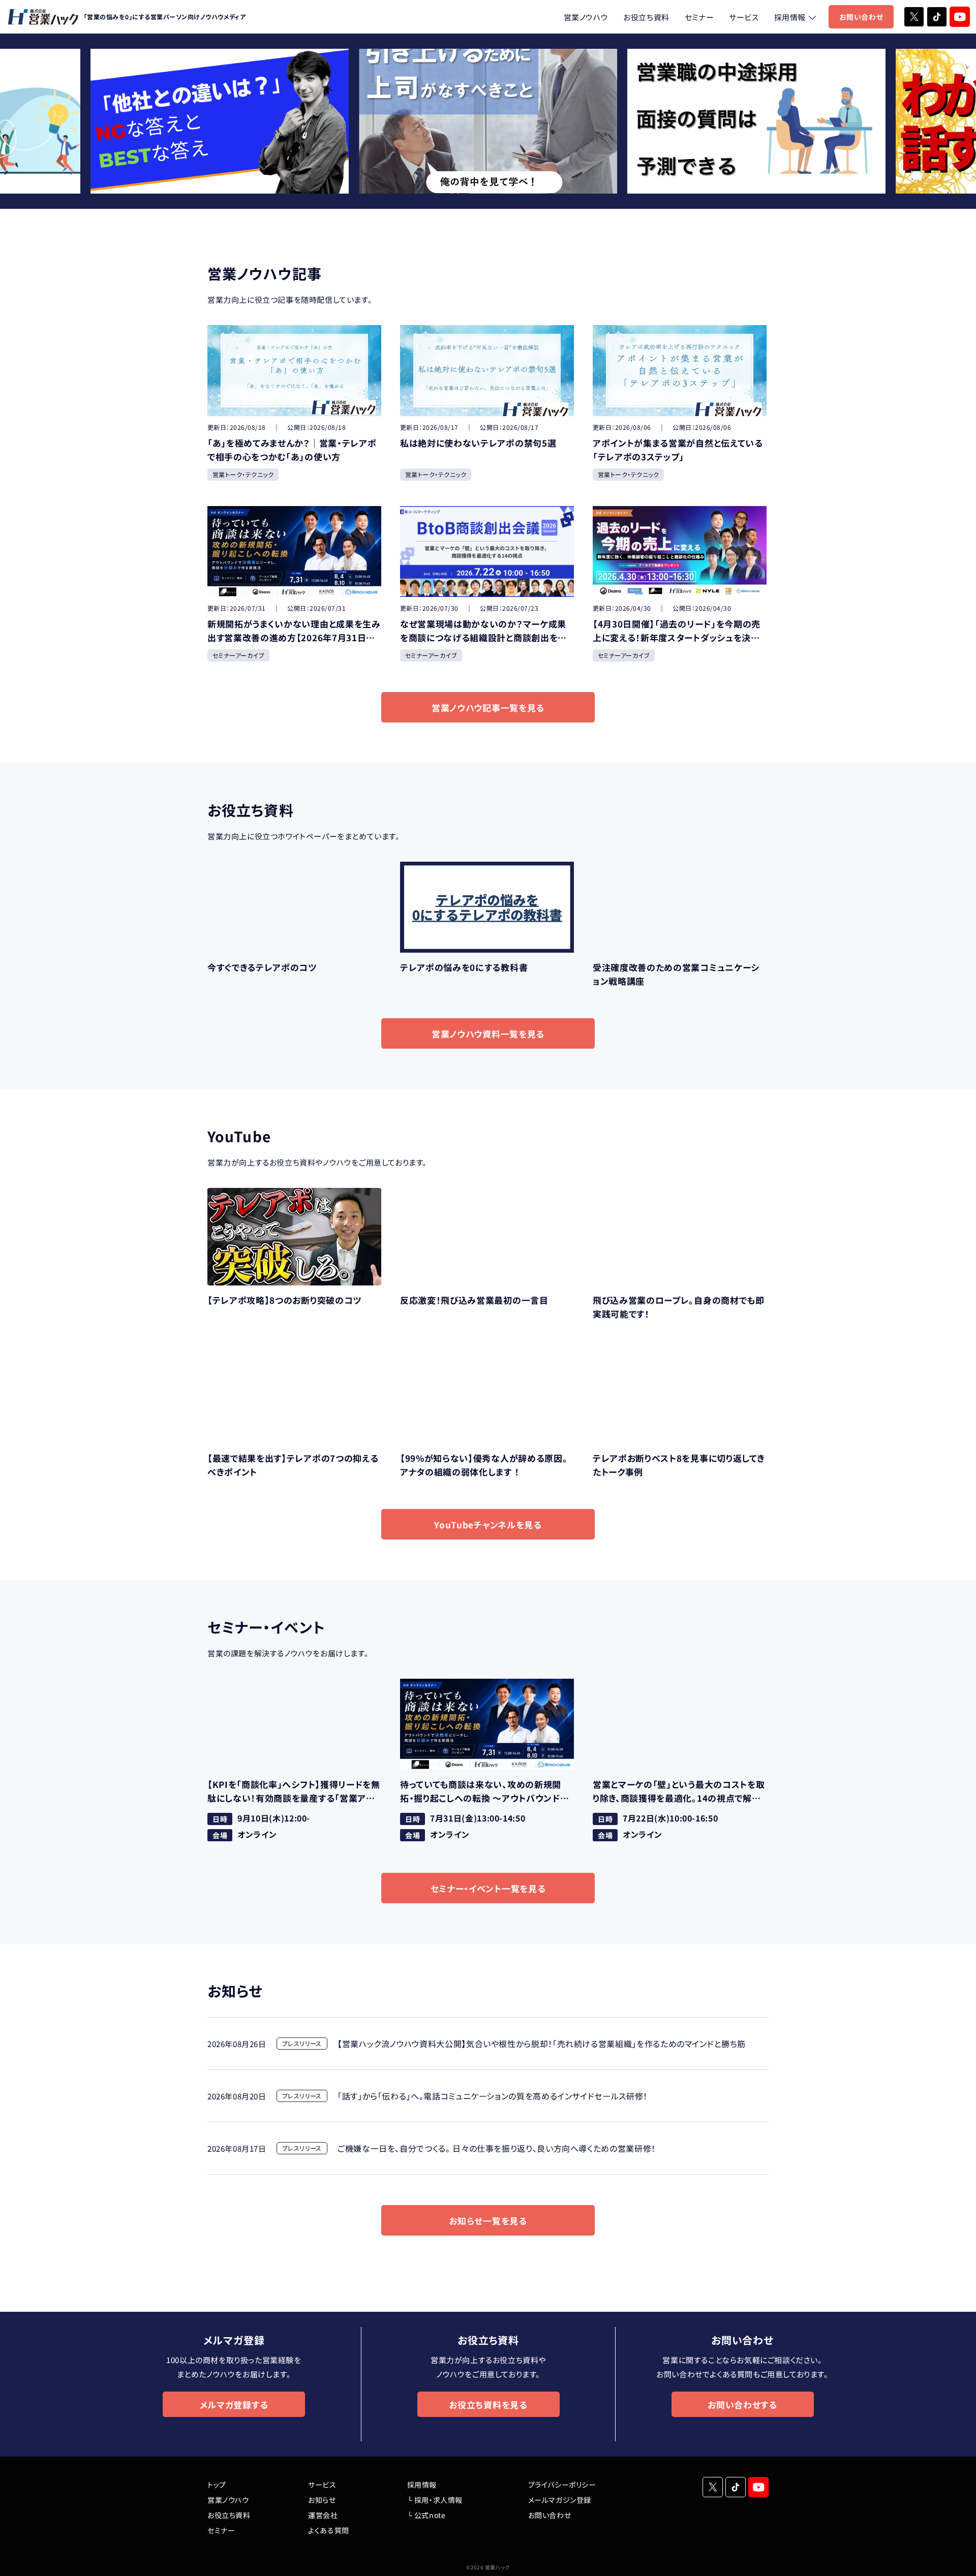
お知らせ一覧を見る (488, 2221)
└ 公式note (426, 2515)
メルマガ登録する (234, 2405)
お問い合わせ (861, 17)
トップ (217, 2485)
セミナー (699, 17)
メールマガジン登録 (560, 2500)
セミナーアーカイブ (238, 655)
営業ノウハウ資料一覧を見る (488, 1034)
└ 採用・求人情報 (435, 2500)
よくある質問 (328, 2530)
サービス (744, 17)
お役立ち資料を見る (488, 2405)
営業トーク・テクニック (243, 474)
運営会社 (323, 2515)
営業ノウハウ (586, 17)
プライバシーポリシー (562, 2485)
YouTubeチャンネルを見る (488, 1525)
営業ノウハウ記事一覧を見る (488, 708)
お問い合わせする (742, 2405)
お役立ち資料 (646, 17)
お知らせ (322, 2500)
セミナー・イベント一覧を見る (488, 1888)
